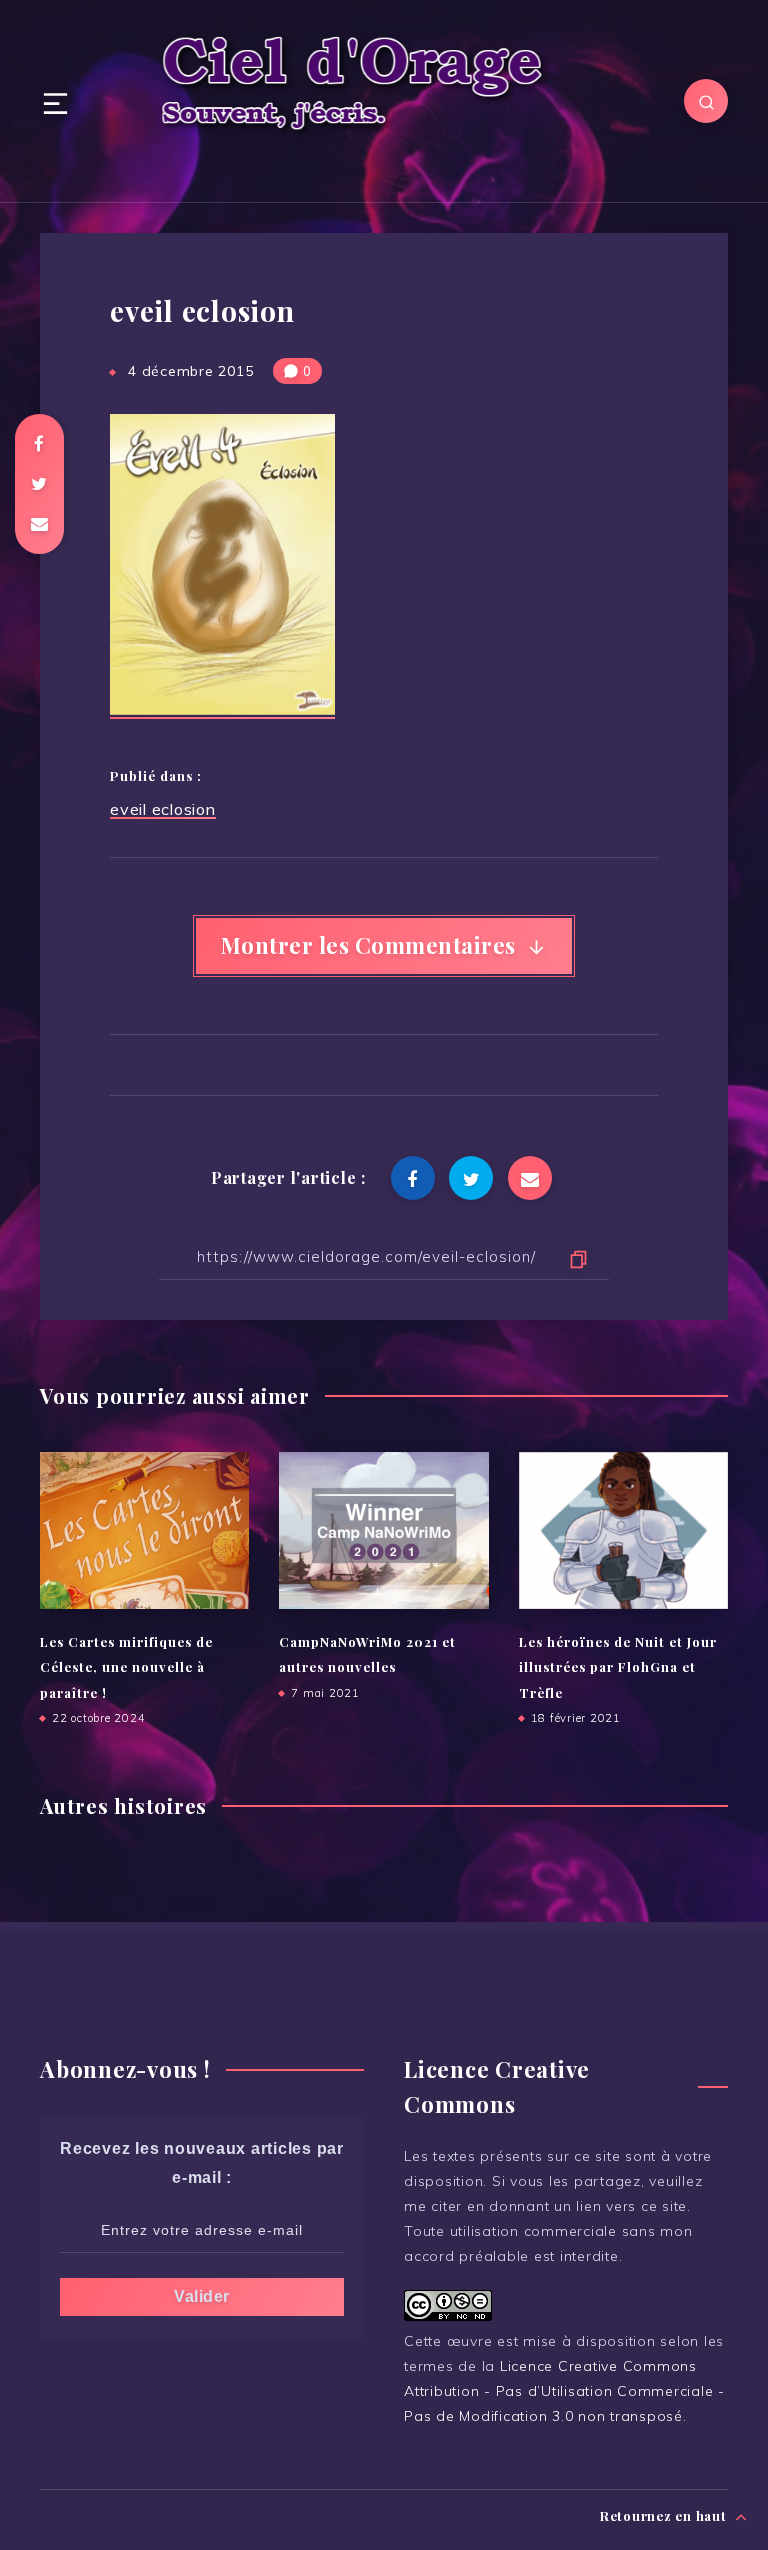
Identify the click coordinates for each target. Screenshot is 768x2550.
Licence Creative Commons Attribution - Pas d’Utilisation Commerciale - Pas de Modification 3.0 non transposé (564, 2391)
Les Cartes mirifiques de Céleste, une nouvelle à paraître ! (126, 1667)
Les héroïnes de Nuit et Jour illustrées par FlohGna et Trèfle (618, 1667)
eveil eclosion (163, 809)
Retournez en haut (665, 2515)
